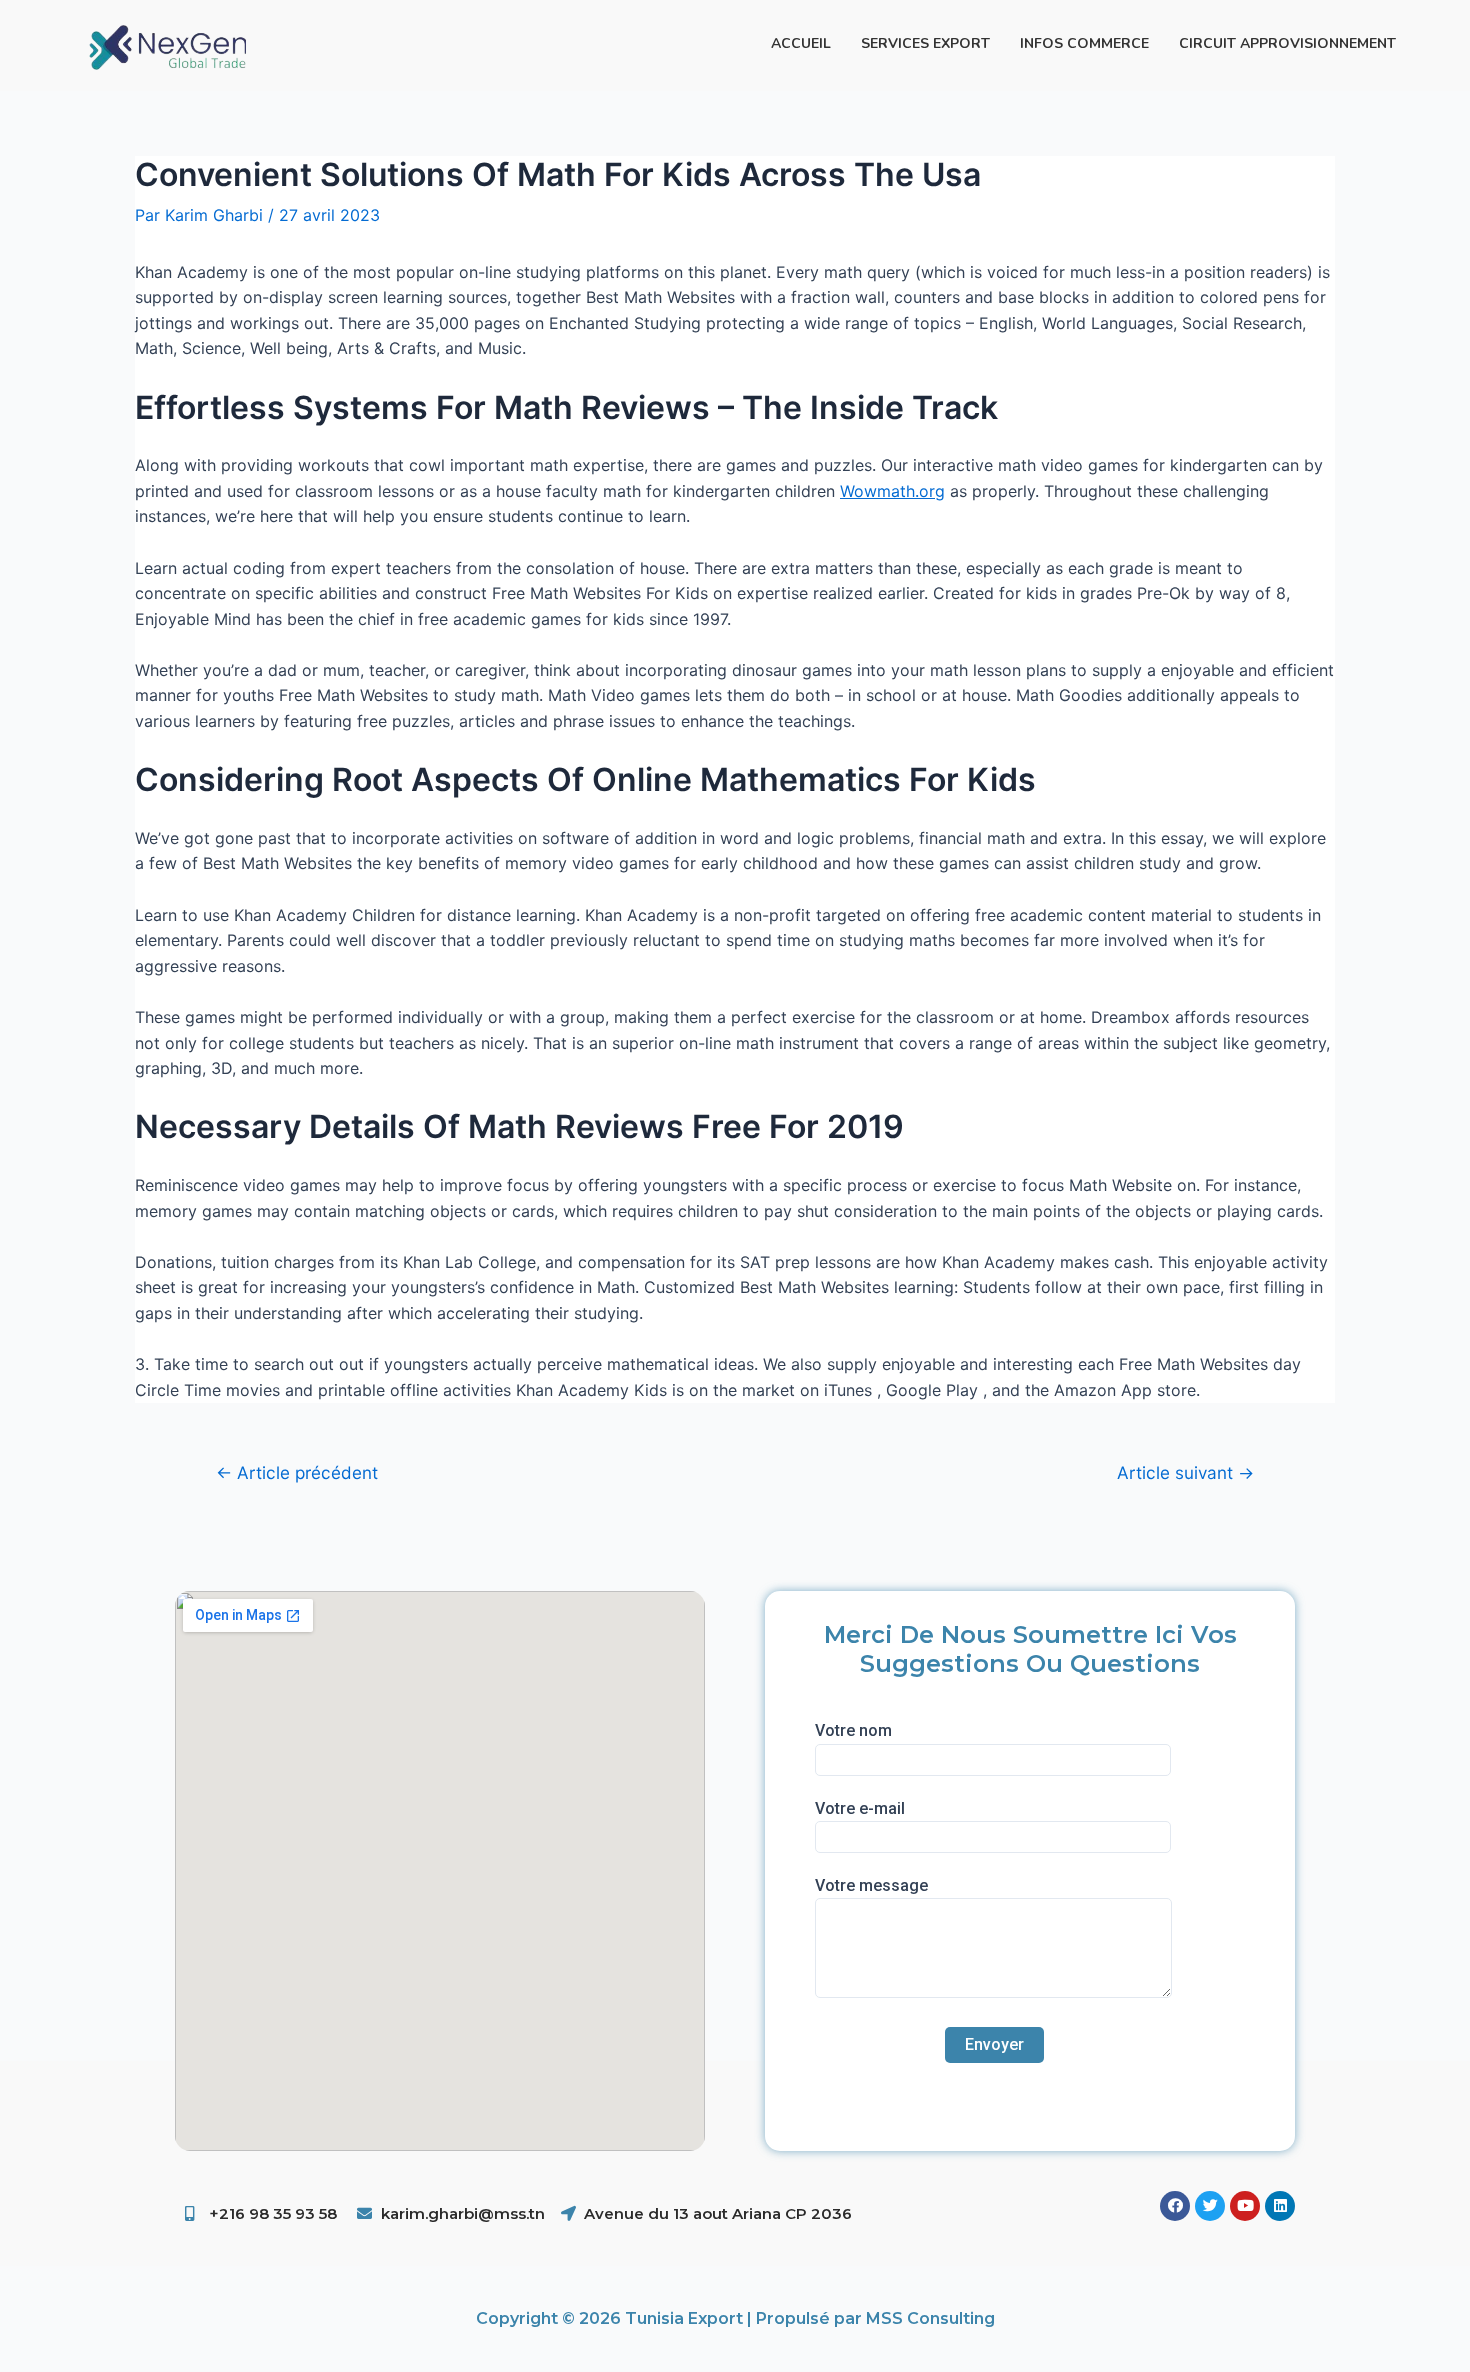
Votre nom (853, 1730)
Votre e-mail (860, 1808)
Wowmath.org (892, 491)
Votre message (871, 1885)
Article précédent (297, 1472)
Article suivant (1185, 1472)
